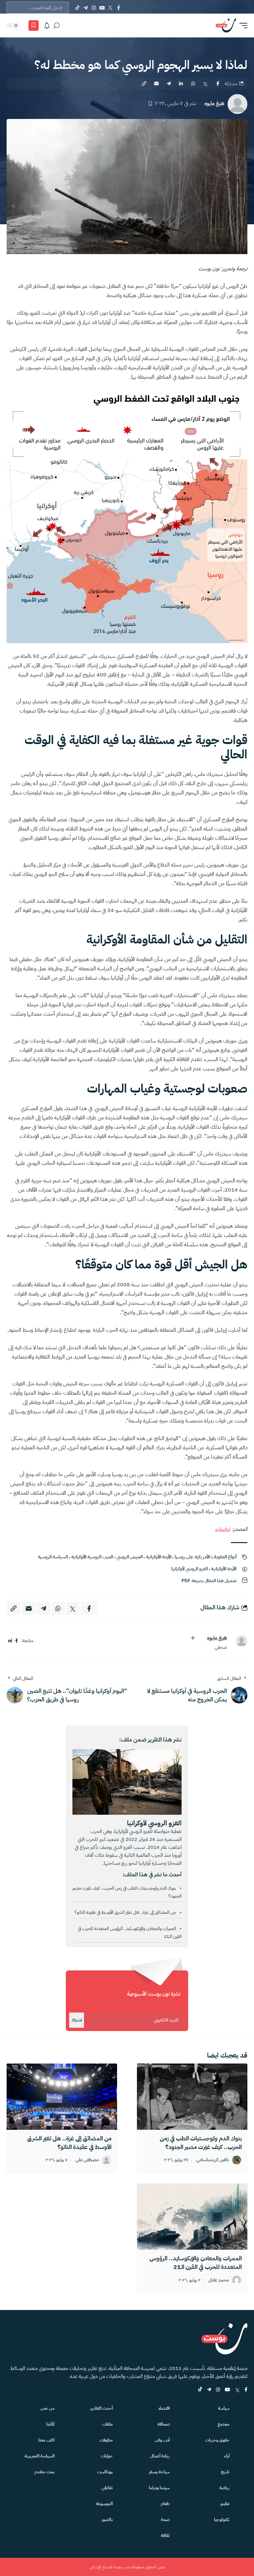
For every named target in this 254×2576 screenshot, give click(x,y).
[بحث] (57, 26)
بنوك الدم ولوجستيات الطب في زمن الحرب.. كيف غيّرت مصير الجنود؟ (201, 2143)
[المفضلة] (34, 26)
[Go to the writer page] (239, 1641)
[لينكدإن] (10, 1641)
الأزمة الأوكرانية (159, 1557)
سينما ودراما (159, 2488)
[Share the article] (218, 83)
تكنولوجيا (222, 2520)
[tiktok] (200, 2390)
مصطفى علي (87, 2160)
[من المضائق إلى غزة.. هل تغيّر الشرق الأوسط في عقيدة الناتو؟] (62, 2097)
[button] (242, 26)
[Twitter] (110, 8)
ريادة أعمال (160, 2456)
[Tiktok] (77, 8)
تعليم (225, 2504)
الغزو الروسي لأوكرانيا (190, 1569)
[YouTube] (102, 8)
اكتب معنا (46, 2440)
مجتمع (224, 2424)
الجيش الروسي (129, 1557)
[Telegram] (85, 8)
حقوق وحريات (217, 2440)
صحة (165, 2520)
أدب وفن (162, 2440)
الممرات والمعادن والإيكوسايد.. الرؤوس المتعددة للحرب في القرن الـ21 (196, 2262)
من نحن (47, 2408)
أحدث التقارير (102, 2408)
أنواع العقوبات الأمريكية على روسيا (206, 1557)
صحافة (164, 2424)
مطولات (106, 2440)
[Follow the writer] (193, 1638)
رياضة (224, 2488)
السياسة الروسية (53, 1557)
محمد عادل (219, 2280)
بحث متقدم (44, 2472)
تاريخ (225, 2472)
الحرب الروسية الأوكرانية (92, 1557)
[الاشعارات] (47, 26)
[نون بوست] (226, 26)
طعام (165, 2504)
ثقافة (165, 2535)
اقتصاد (164, 2408)
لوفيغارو (223, 1529)
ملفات (107, 2424)
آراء (227, 2456)
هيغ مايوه (214, 104)
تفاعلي (107, 2488)
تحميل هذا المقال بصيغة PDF (209, 1581)
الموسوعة (104, 2504)
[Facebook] (119, 8)
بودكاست (105, 2472)
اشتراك (77, 2020)
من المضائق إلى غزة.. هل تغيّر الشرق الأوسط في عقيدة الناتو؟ (126, 1912)
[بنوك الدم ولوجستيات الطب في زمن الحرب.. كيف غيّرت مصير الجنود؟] (192, 2097)
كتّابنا (50, 2424)
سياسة (224, 2408)
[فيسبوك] (17, 1641)
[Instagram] (94, 8)
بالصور (107, 2520)
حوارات (107, 2456)
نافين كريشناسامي (212, 2160)
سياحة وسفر (159, 2472)
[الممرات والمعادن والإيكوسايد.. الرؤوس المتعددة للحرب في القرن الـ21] (192, 2217)
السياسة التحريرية (40, 2456)
